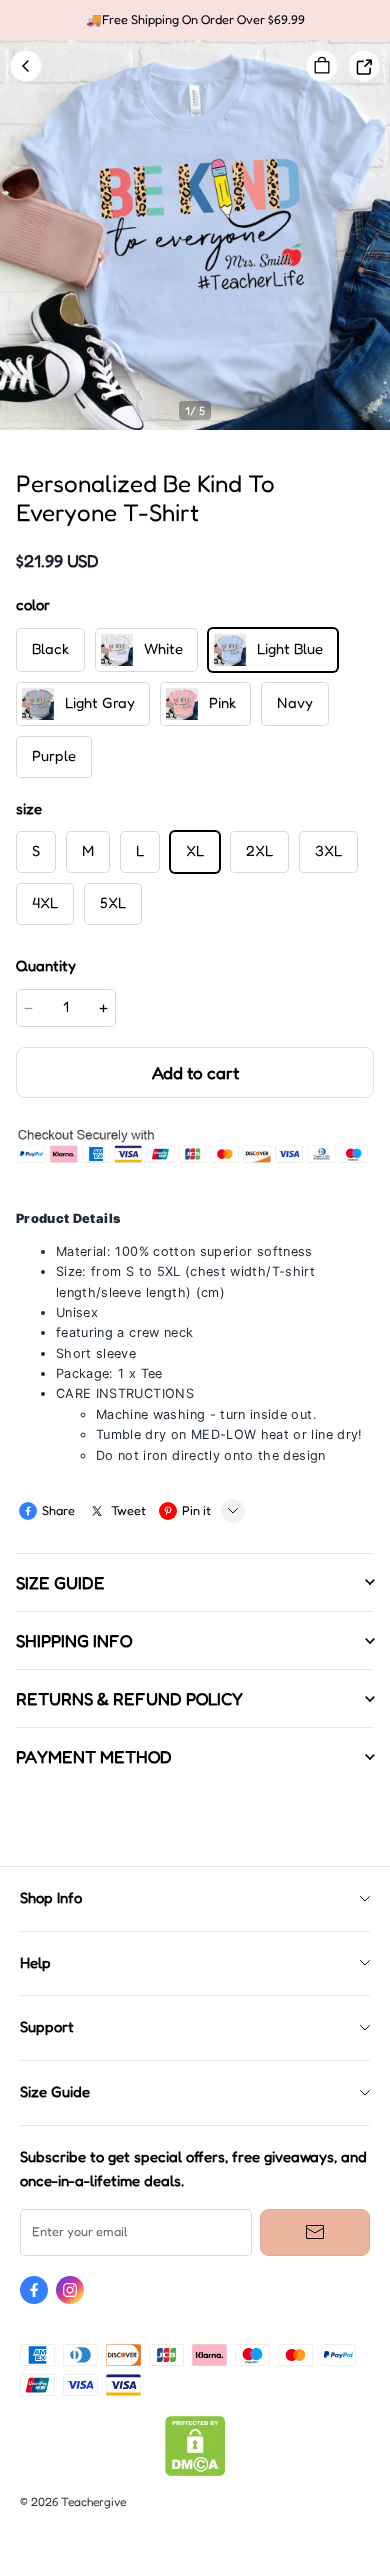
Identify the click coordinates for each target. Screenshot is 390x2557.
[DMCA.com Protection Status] (195, 2471)
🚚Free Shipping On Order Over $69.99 (195, 19)
